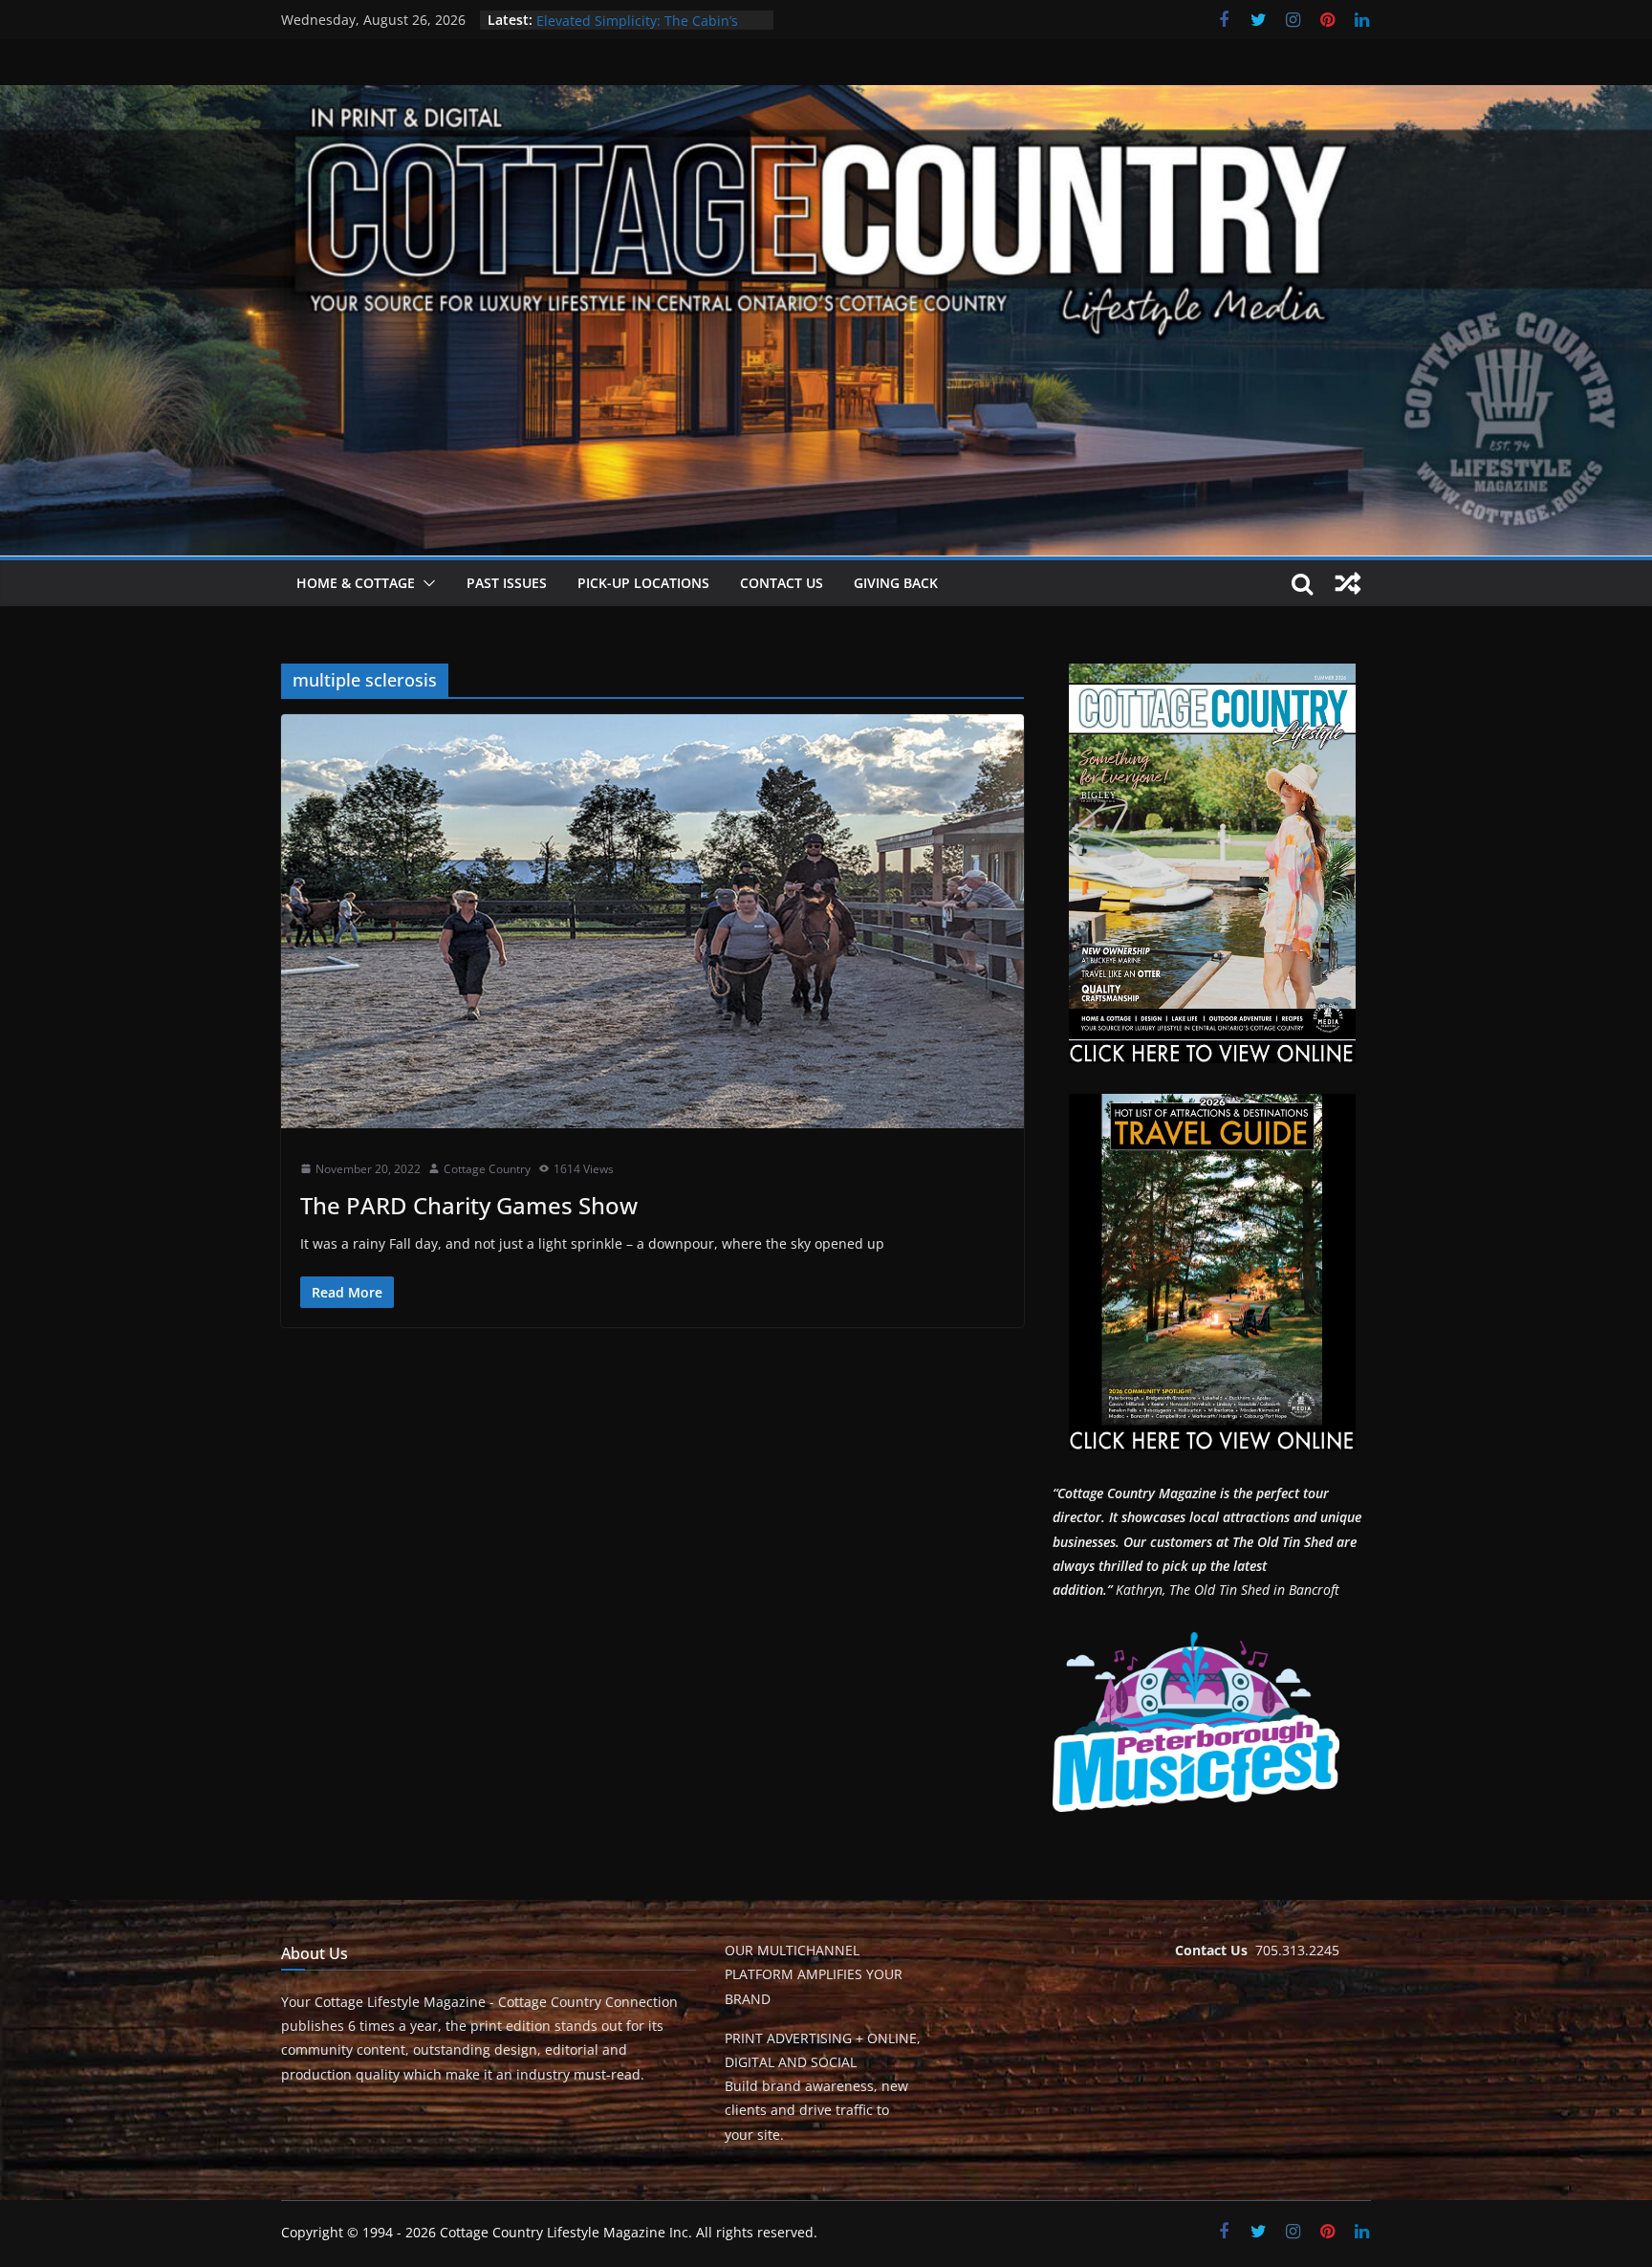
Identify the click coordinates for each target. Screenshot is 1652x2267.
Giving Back (896, 583)
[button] (425, 583)
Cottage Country (487, 1169)
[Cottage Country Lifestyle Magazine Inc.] (826, 98)
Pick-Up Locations (643, 583)
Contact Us (782, 583)
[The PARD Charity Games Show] (652, 921)
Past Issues (507, 583)
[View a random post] (1348, 583)
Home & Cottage (356, 583)
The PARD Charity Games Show (469, 1205)
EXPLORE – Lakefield (600, 20)
